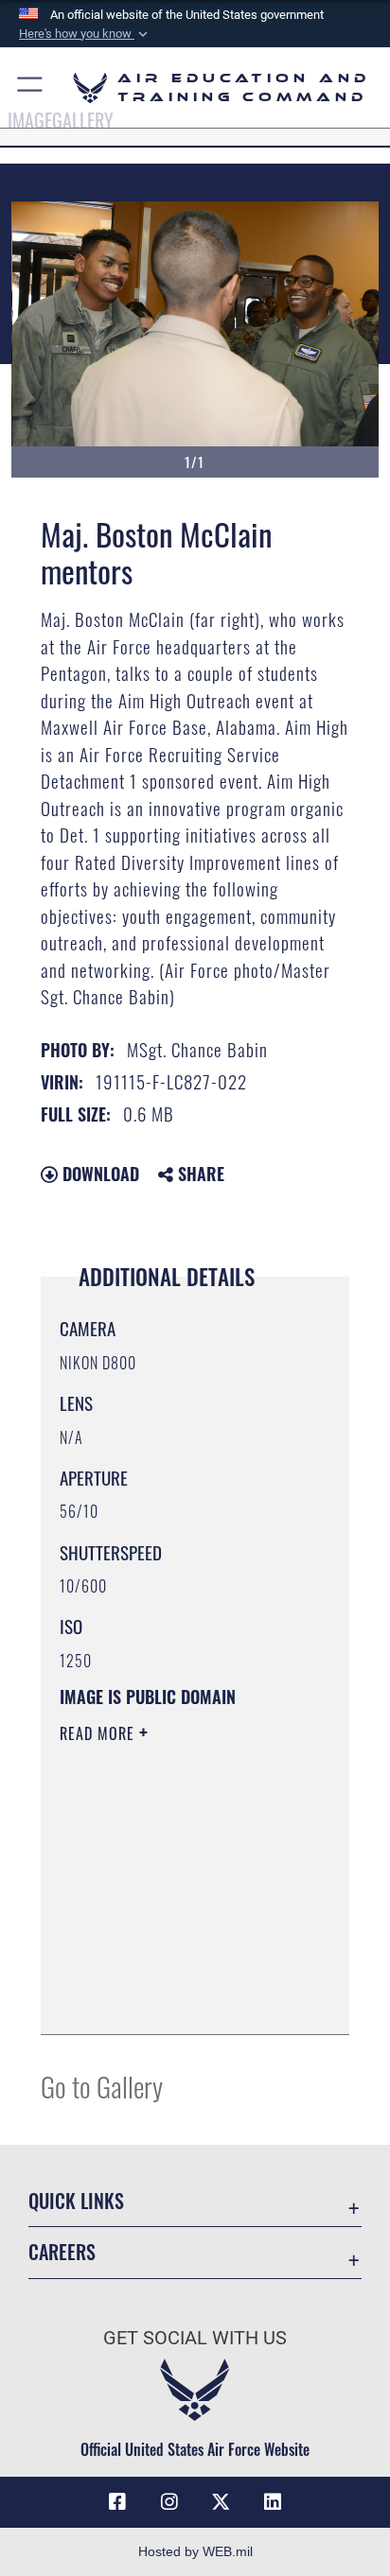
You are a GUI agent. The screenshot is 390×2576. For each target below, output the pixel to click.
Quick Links (76, 2201)
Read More (99, 1733)
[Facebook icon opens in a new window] (117, 2502)
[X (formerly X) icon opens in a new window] (221, 2502)
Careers (62, 2252)
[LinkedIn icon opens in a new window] (273, 2502)
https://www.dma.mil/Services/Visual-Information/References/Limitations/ (175, 1999)
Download (98, 1174)
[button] (85, 34)
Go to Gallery (102, 2086)
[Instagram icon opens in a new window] (169, 2502)
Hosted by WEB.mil (195, 2551)
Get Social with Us (195, 2338)
